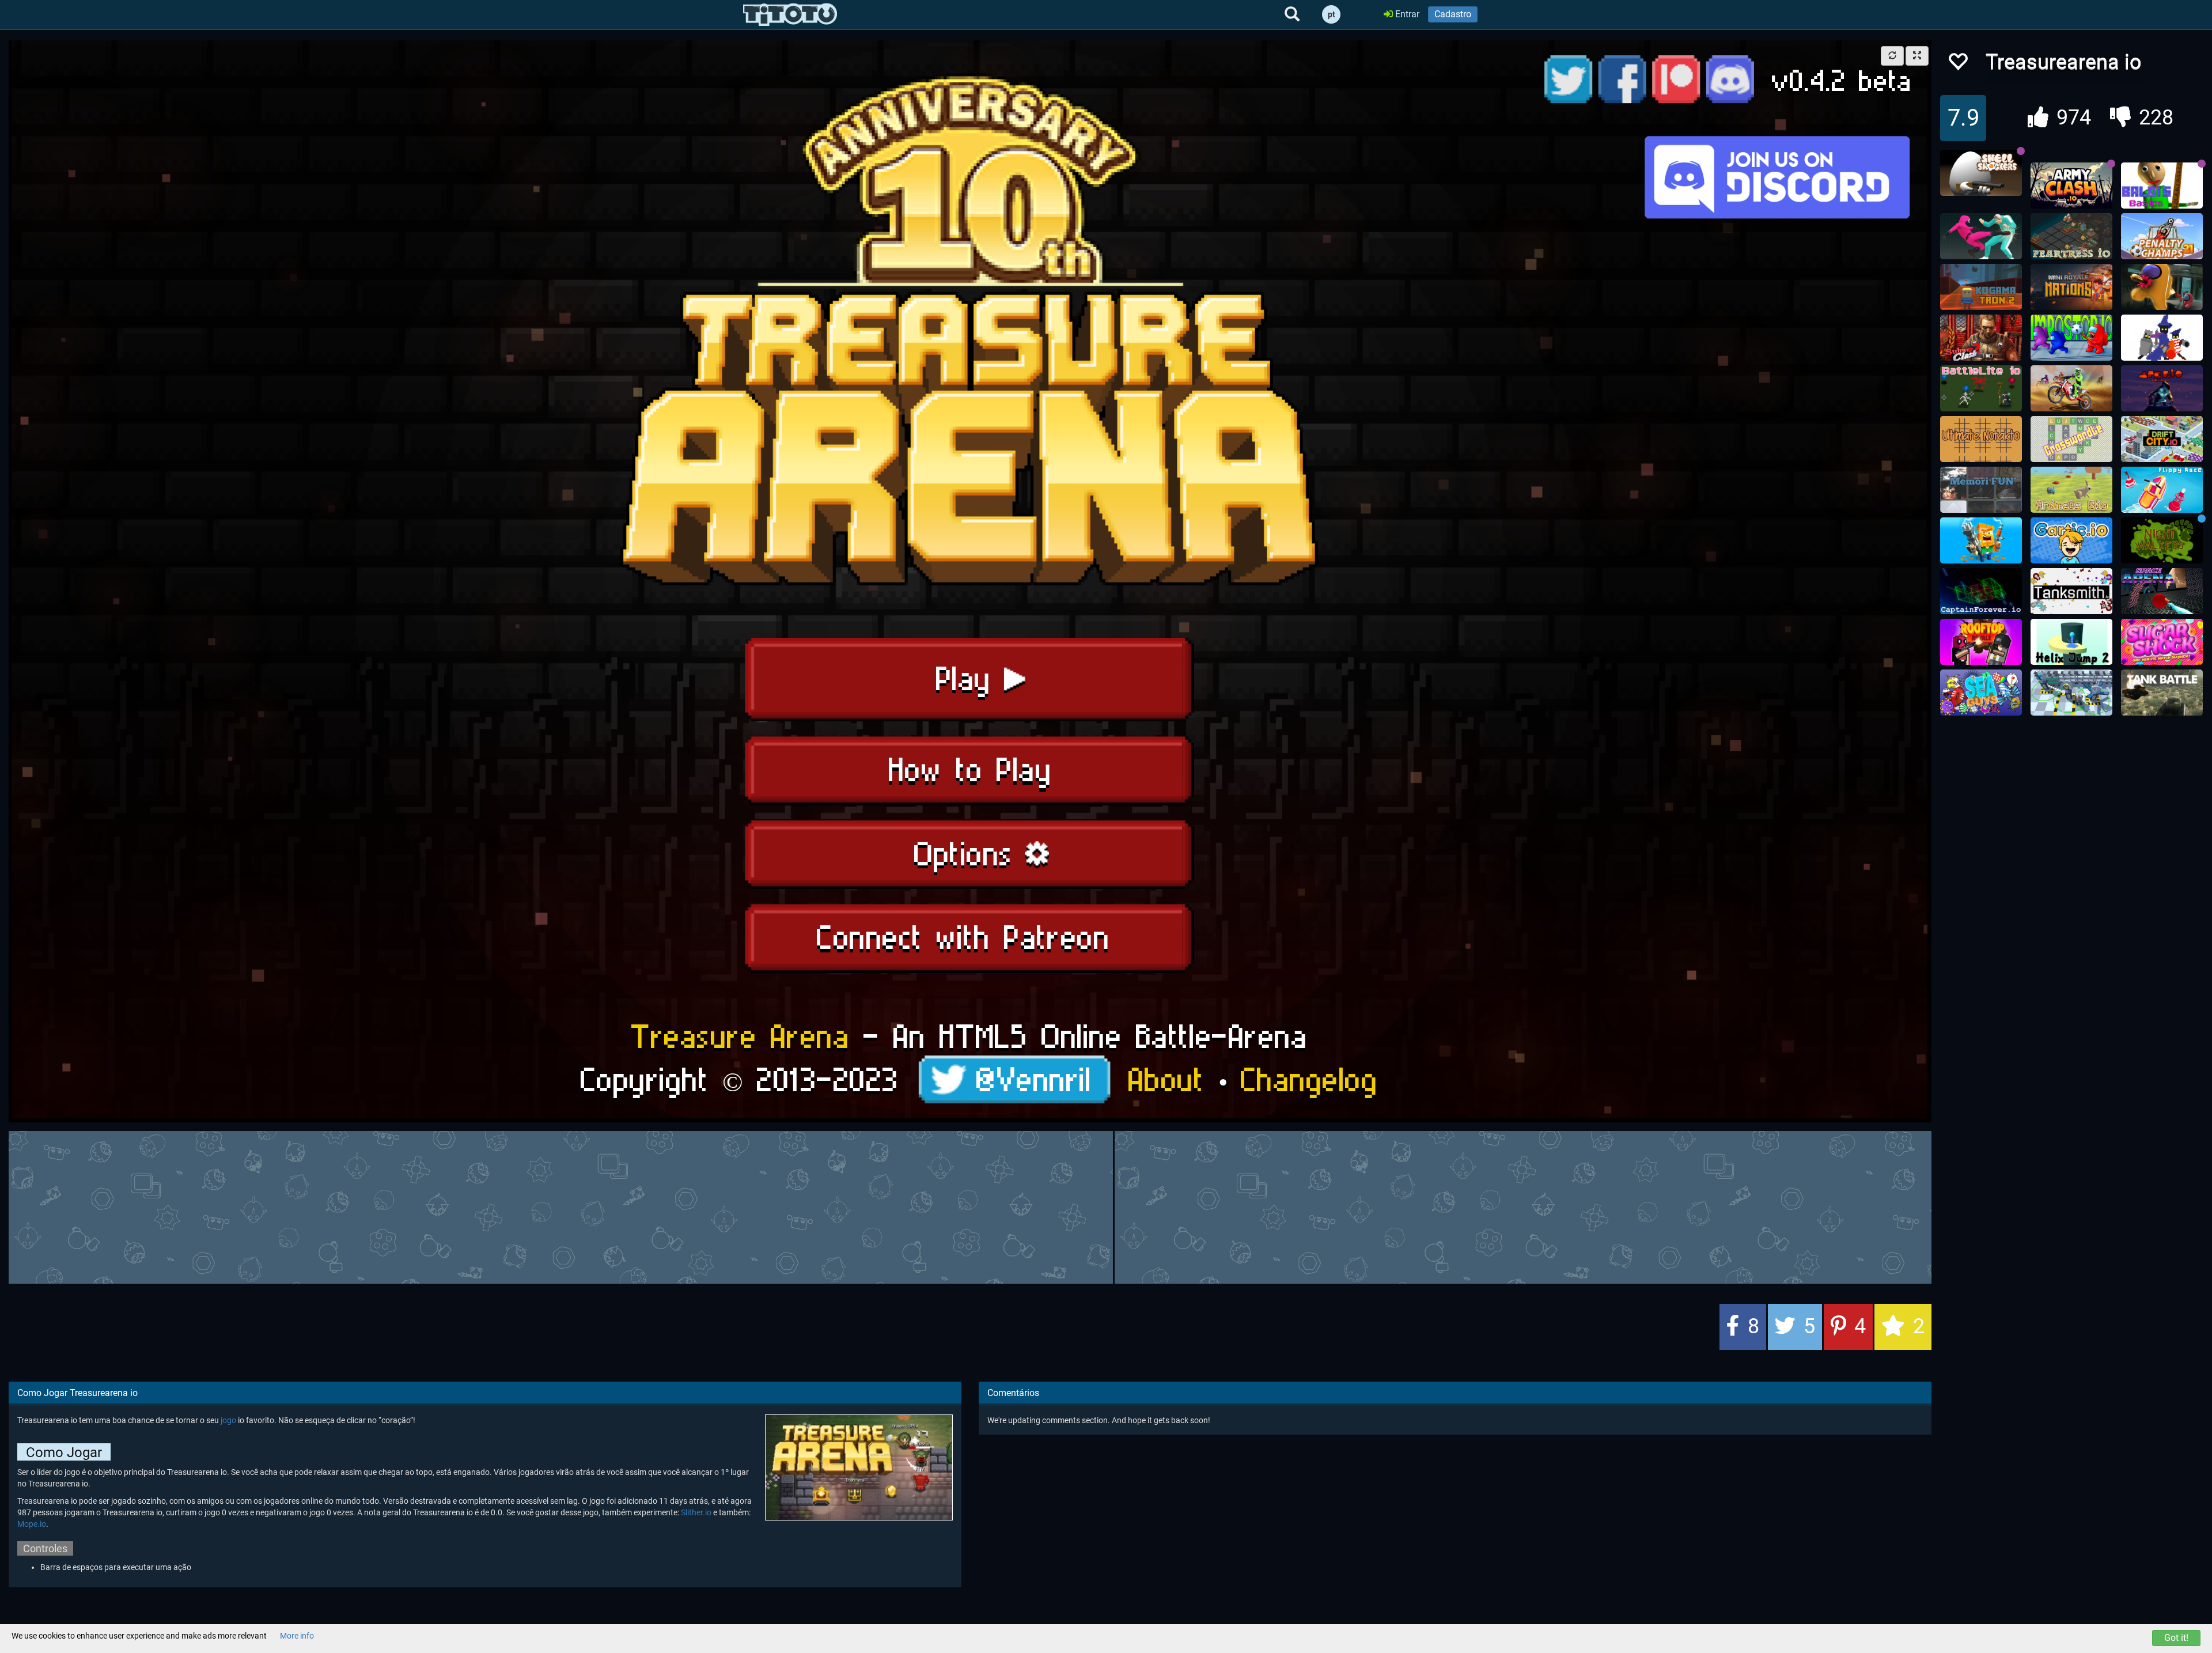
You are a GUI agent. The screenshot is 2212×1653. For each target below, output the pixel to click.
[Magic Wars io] (2162, 338)
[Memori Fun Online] (1981, 490)
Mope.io (32, 1524)
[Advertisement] (970, 1206)
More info (297, 1636)
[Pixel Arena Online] (1981, 540)
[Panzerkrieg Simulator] (2162, 693)
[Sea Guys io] (1981, 693)
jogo (228, 1420)
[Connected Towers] (2071, 693)
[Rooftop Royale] (1981, 642)
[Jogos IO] (790, 14)
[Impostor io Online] (2071, 338)
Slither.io (696, 1512)
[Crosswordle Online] (2071, 439)
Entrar (1406, 14)
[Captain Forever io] (1981, 591)
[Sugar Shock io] (2162, 642)
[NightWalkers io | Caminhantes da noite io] (2162, 540)
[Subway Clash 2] (1981, 338)
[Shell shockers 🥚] (1981, 173)
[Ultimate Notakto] (1981, 439)
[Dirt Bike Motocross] (2071, 388)
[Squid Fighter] (1981, 236)
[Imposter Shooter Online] (2162, 287)
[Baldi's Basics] (2162, 186)
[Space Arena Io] (2162, 591)
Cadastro (1453, 14)
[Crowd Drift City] (2162, 439)
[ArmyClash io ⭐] (2071, 186)
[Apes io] (2162, 388)
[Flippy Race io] (2162, 490)
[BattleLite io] (1981, 388)
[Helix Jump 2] (2071, 642)
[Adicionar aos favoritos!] (1957, 65)
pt (1332, 14)
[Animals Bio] (2071, 490)
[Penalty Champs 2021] (2162, 236)
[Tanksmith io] (2071, 591)
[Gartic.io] (2071, 540)
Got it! (2176, 1638)
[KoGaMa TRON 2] (1981, 287)
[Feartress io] (2071, 236)
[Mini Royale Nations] (2071, 287)
